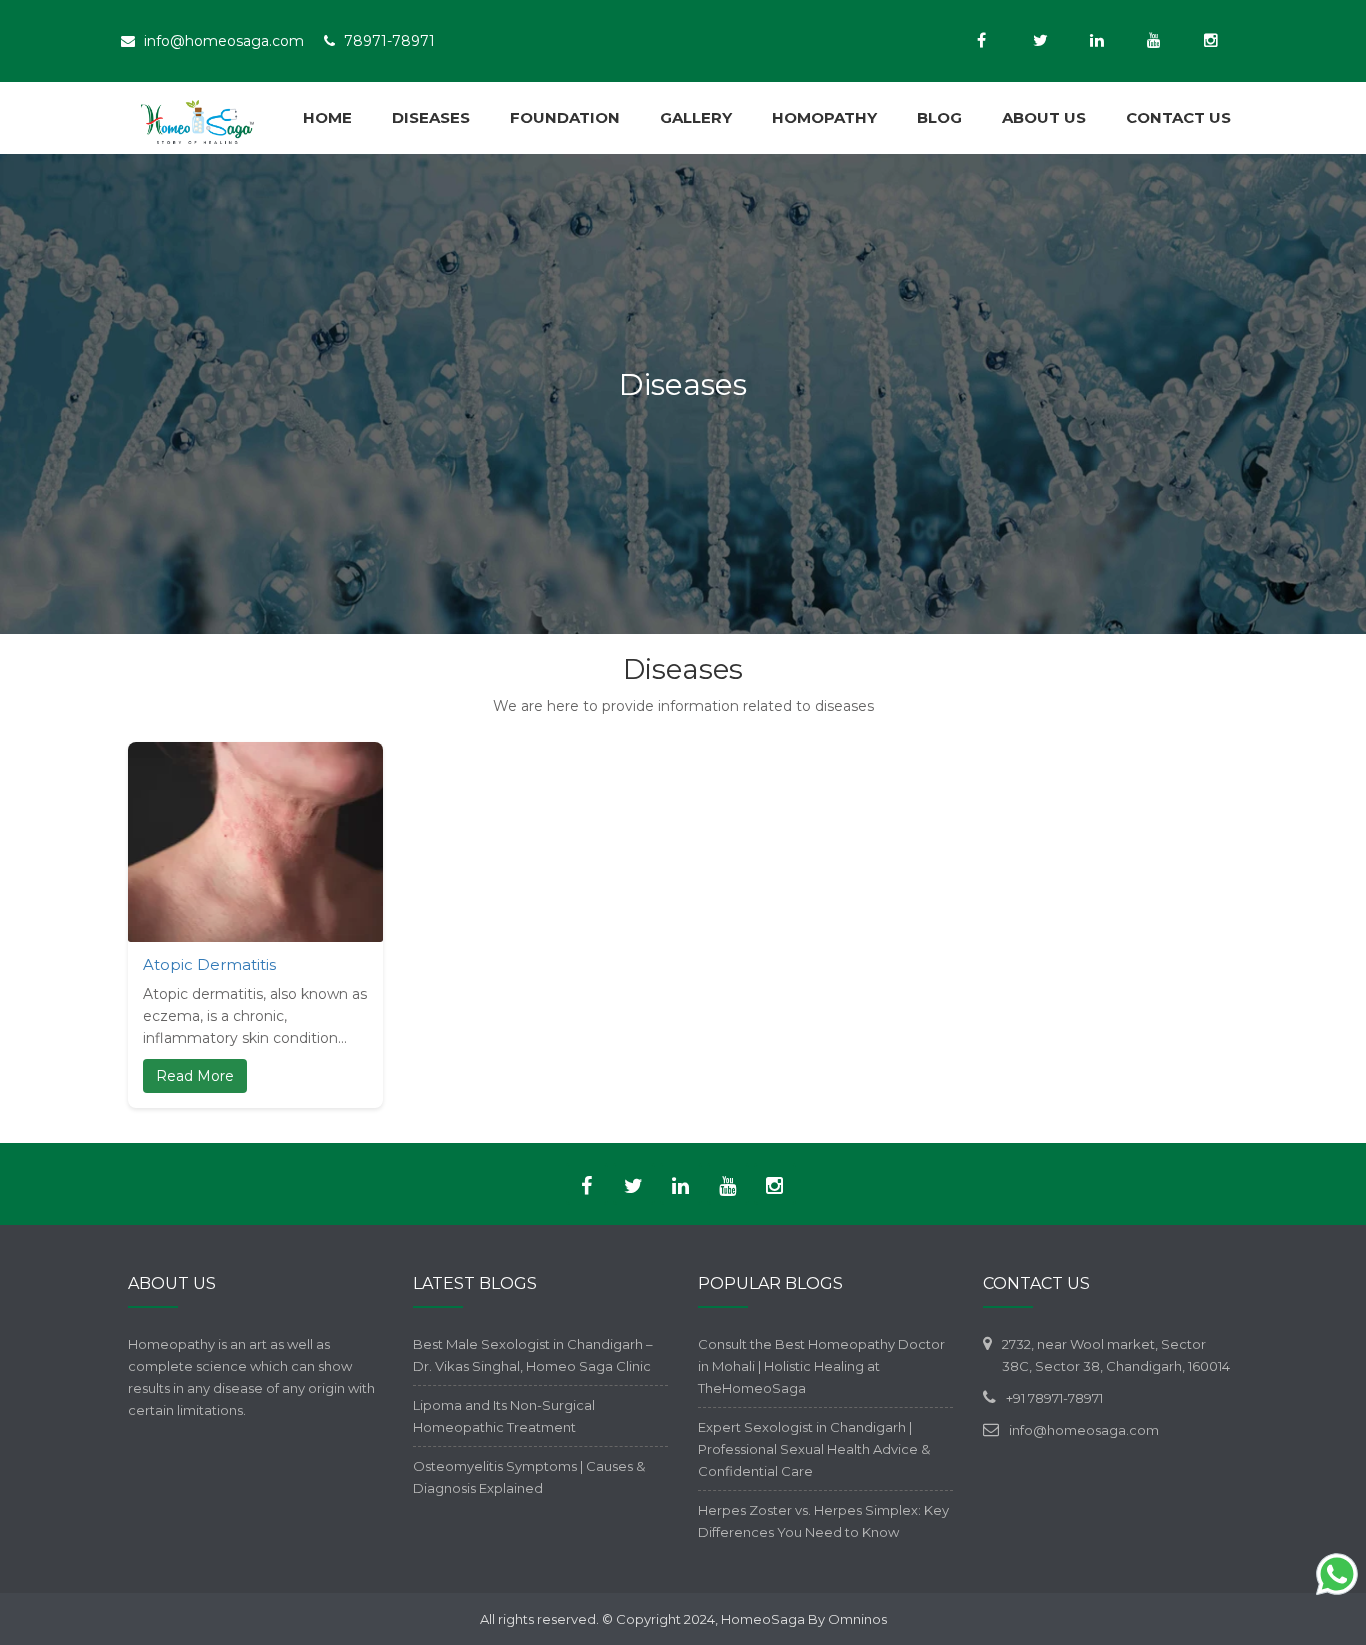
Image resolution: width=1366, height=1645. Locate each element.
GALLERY (696, 117)
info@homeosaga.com (224, 41)
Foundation (565, 117)
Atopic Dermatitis (209, 964)
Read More (195, 1076)
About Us (1044, 117)
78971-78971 (389, 41)
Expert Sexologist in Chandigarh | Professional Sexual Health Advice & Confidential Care (814, 1449)
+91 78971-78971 (1054, 1398)
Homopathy (824, 117)
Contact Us (1178, 117)
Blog (939, 117)
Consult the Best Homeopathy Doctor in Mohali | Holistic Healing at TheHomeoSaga (821, 1366)
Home (327, 117)
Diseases (431, 117)
